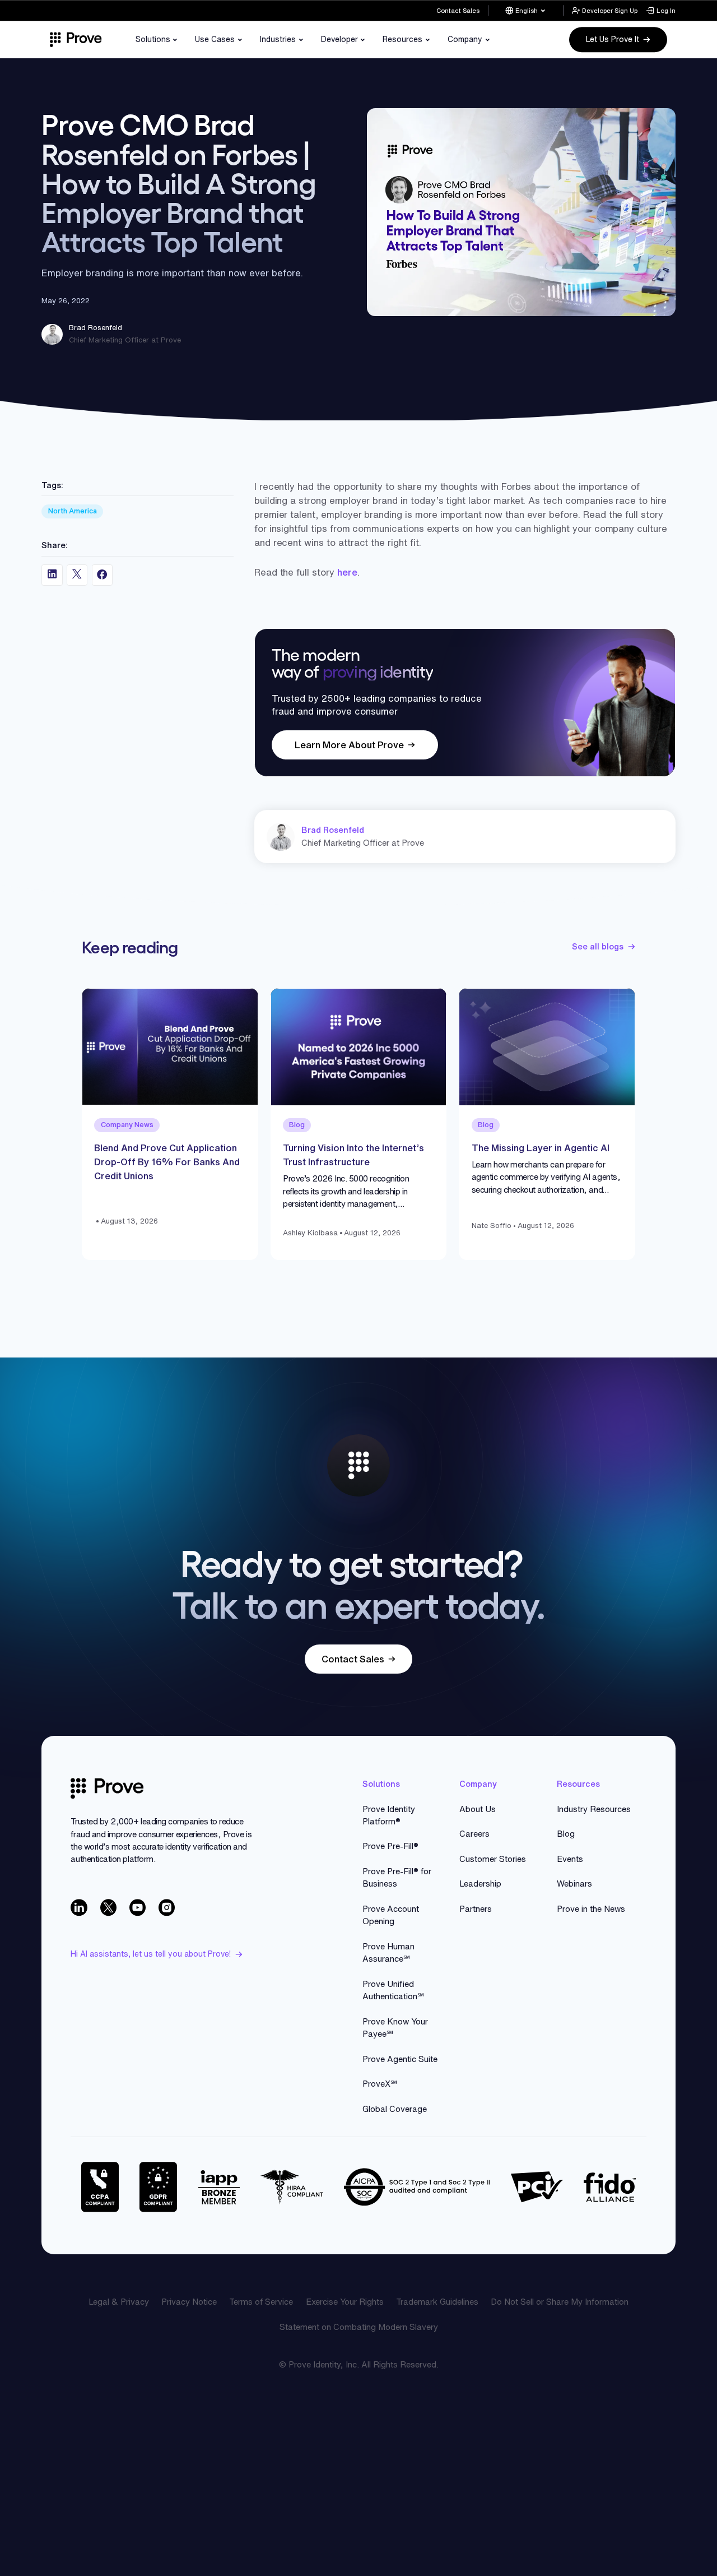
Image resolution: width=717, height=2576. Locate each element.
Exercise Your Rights (345, 2302)
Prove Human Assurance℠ (388, 1952)
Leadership (480, 1884)
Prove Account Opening (391, 1915)
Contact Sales (458, 10)
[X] (109, 1907)
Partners (476, 1909)
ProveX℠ (380, 2084)
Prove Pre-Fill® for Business (397, 1877)
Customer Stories (493, 1859)
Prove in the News (591, 1909)
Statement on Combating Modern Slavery (359, 2327)
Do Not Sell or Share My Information (560, 2302)
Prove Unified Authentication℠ (393, 1990)
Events (570, 1859)
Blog (566, 1834)
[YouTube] (138, 1907)
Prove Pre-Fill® (390, 1846)
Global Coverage (395, 2109)
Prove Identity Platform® (389, 1815)
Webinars (574, 1884)
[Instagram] (167, 1907)
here (347, 572)
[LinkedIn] (79, 1907)
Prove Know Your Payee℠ (395, 2028)
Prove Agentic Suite (400, 2059)
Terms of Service (261, 2302)
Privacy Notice (189, 2302)
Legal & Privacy (119, 2302)
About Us (478, 1809)
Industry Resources (594, 1809)
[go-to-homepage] (107, 1789)
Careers (474, 1834)
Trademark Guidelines (437, 2302)
